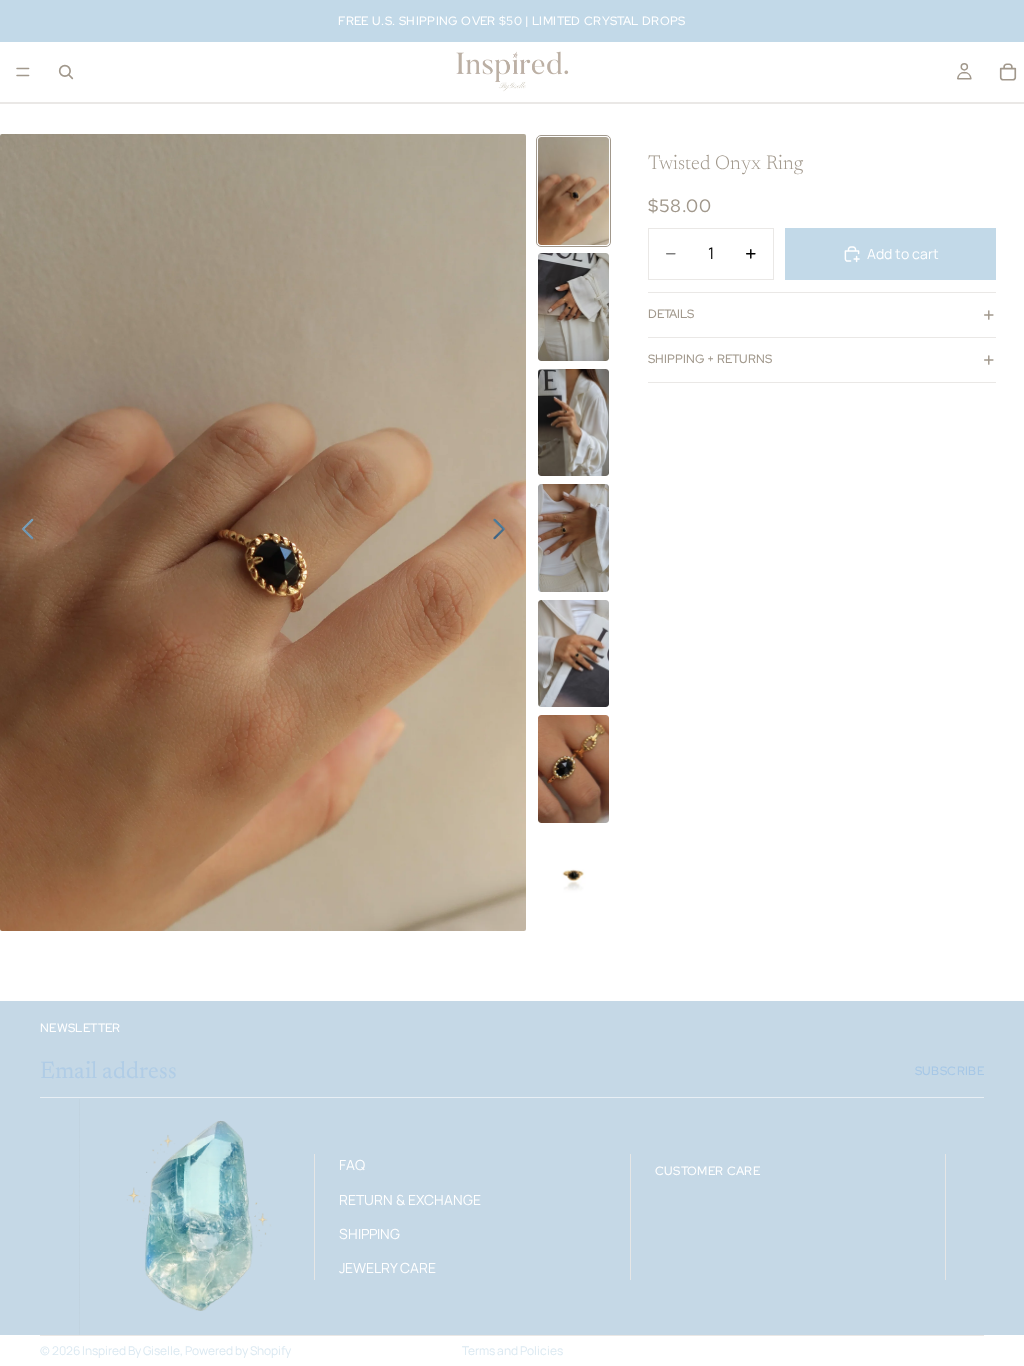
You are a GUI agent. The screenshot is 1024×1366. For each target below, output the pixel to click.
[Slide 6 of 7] (574, 769)
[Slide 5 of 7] (574, 654)
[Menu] (23, 72)
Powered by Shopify (238, 1350)
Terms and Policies (512, 1350)
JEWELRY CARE (387, 1267)
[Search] (66, 72)
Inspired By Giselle (131, 1350)
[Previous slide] (22, 533)
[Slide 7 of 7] (574, 876)
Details (671, 314)
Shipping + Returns (710, 359)
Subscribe (949, 1071)
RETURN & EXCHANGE (410, 1198)
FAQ (352, 1164)
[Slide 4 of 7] (574, 538)
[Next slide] (504, 533)
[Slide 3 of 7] (574, 423)
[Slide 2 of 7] (574, 307)
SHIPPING (369, 1233)
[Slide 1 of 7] (574, 191)
